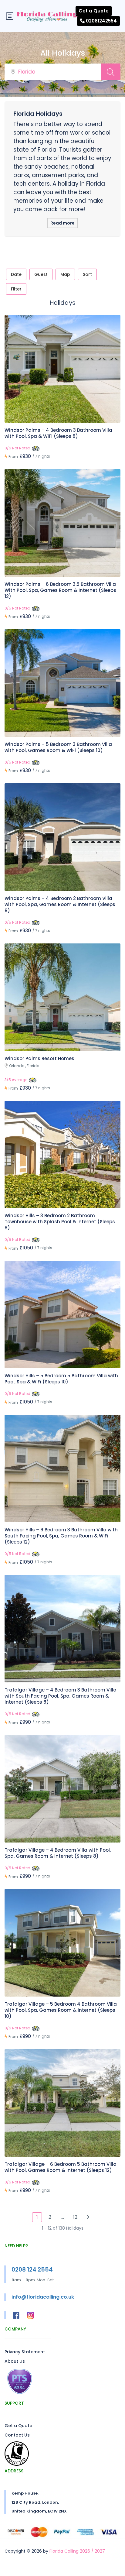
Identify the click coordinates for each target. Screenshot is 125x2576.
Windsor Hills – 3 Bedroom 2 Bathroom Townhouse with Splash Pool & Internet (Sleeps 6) (60, 1222)
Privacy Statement (25, 2352)
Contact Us (17, 2435)
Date (16, 274)
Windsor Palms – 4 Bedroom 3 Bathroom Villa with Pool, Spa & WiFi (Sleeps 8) (58, 433)
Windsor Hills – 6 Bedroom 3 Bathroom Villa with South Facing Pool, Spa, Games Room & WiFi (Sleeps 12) (61, 1536)
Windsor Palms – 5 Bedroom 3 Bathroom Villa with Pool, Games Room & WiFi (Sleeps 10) (58, 747)
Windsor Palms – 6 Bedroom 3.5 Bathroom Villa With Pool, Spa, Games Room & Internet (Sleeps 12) (60, 590)
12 (75, 2217)
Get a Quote (94, 11)
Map (65, 274)
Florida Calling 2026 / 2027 (77, 2551)
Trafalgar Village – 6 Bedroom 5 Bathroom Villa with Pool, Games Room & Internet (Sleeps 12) (61, 2167)
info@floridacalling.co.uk (43, 2297)
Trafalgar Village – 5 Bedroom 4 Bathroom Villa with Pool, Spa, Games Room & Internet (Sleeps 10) (61, 2010)
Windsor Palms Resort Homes (39, 1058)
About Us (15, 2361)
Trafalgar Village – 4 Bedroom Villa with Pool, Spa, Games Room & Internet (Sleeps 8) (58, 1853)
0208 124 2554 (32, 2270)
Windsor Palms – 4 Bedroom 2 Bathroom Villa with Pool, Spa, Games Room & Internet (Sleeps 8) (60, 904)
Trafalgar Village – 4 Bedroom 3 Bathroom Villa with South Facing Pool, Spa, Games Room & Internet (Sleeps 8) (61, 1696)
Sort (87, 274)
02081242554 (101, 21)
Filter (16, 289)
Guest (41, 274)
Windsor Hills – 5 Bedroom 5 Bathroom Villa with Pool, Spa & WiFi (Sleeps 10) (61, 1379)
